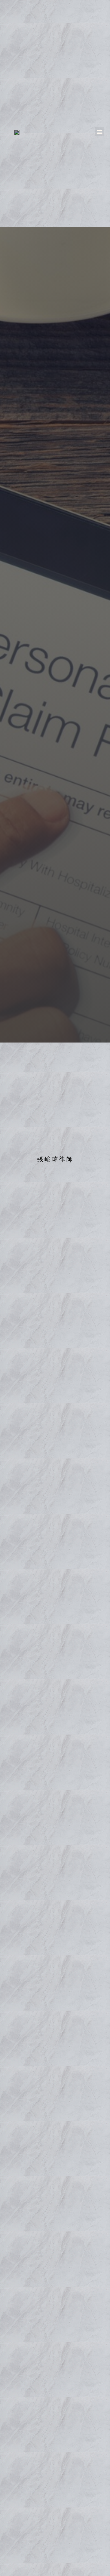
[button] (100, 132)
